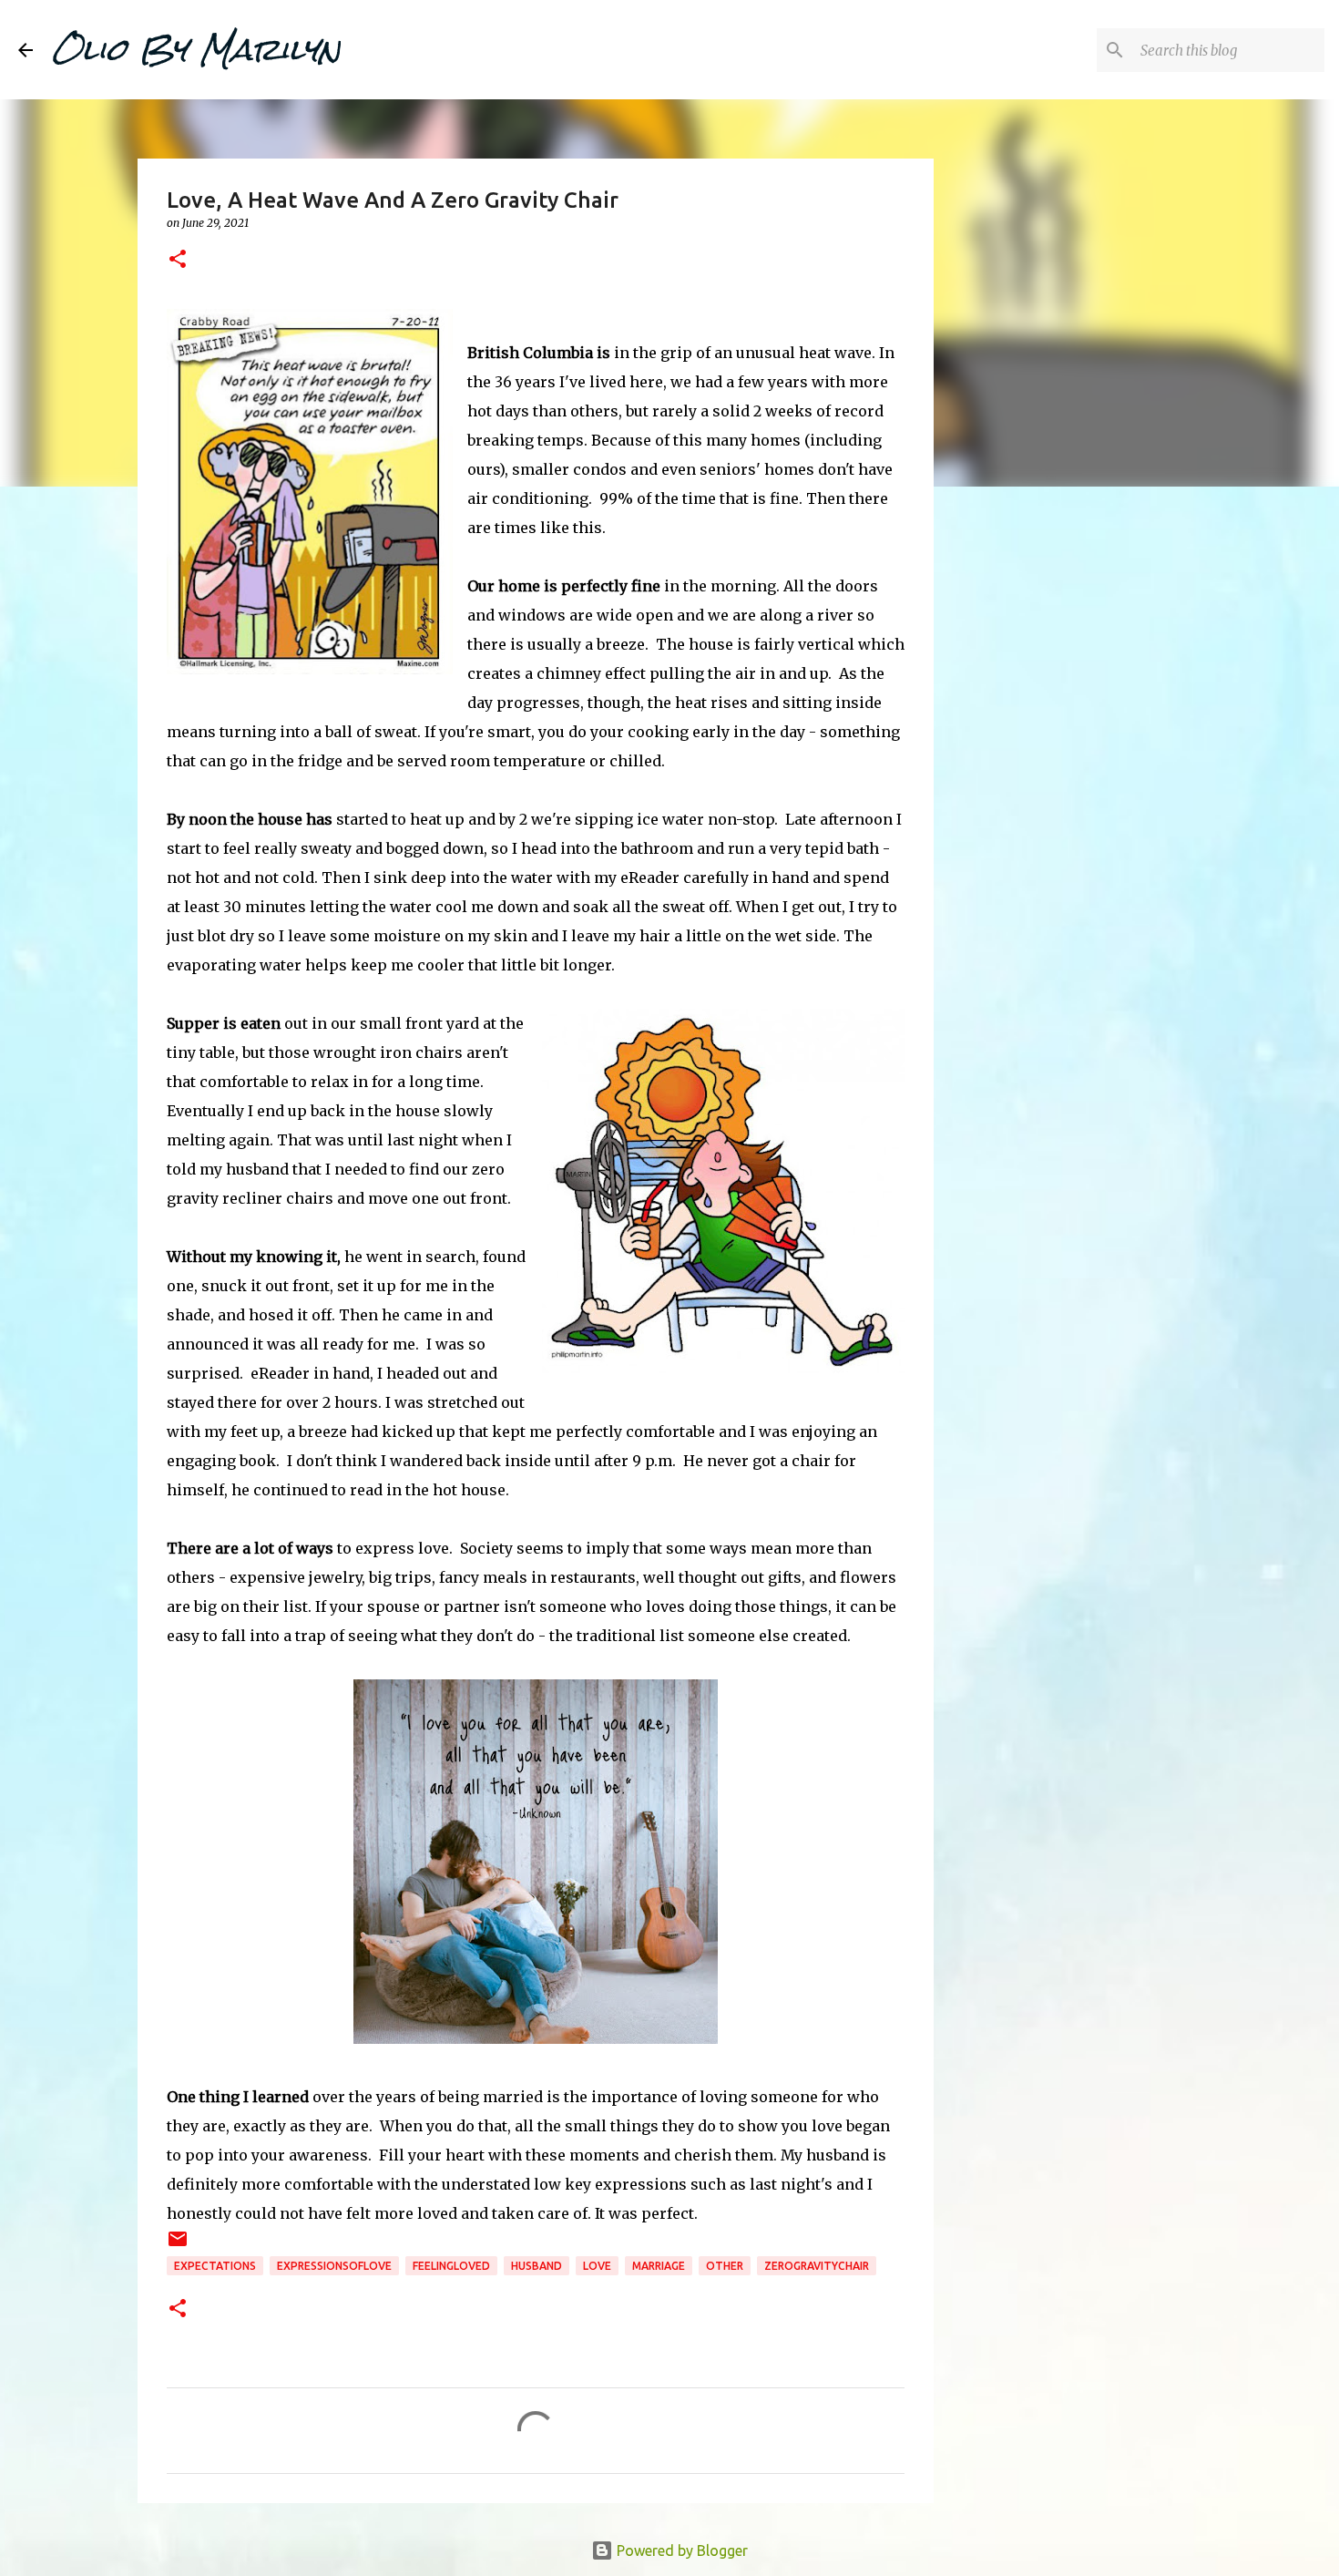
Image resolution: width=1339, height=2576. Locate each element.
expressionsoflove (334, 2266)
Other (725, 2266)
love (597, 2266)
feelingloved (451, 2266)
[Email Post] (178, 2246)
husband (537, 2266)
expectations (215, 2266)
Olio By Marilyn (196, 49)
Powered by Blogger (680, 2550)
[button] (178, 260)
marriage (659, 2266)
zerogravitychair (817, 2266)
